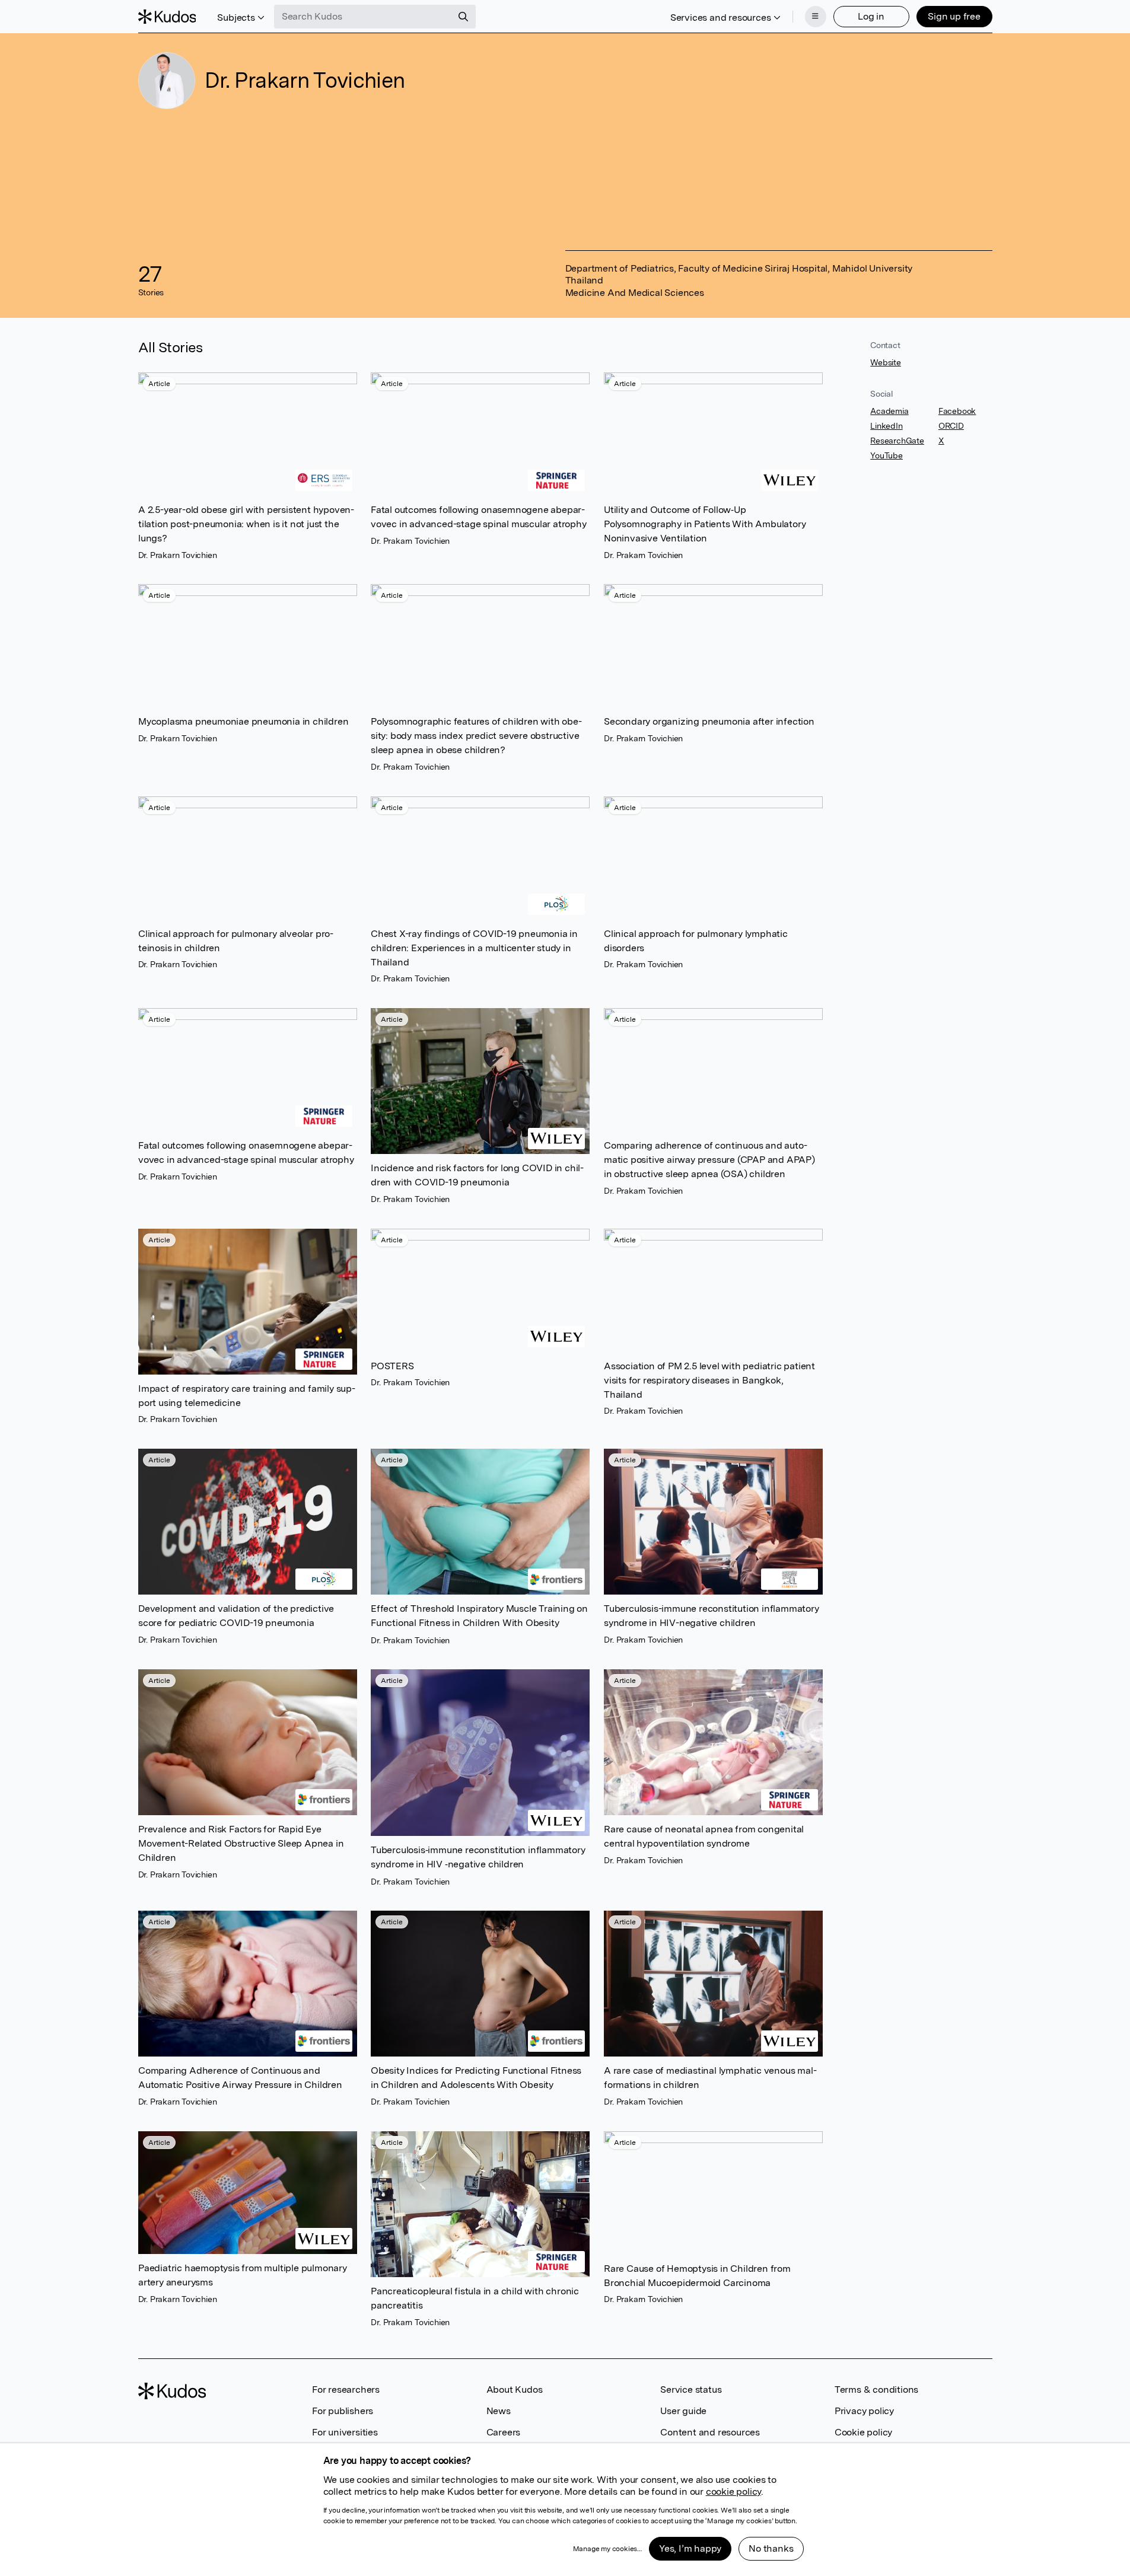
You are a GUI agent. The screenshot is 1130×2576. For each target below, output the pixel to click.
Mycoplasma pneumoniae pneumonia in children (243, 721)
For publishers (343, 2411)
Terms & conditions (876, 2390)
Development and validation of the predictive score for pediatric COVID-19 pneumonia (236, 1616)
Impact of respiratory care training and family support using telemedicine (247, 1395)
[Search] (463, 17)
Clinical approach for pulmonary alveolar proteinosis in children (236, 940)
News (499, 2411)
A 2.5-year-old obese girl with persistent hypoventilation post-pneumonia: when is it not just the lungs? (246, 524)
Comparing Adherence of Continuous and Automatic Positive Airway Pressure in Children (240, 2078)
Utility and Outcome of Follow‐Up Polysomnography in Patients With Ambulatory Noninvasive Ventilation (705, 524)
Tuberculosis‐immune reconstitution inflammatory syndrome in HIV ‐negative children (478, 1858)
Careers (504, 2432)
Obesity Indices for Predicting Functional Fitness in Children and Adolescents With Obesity (476, 2078)
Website (886, 362)
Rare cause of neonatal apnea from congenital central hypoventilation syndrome (704, 1836)
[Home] (167, 17)
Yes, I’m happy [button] (690, 2548)
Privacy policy (864, 2411)
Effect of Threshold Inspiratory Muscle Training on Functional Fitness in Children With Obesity (479, 1616)
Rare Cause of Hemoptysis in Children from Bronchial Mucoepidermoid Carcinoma (697, 2275)
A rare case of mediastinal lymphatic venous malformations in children (710, 2078)
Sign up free (954, 16)
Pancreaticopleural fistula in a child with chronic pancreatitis (475, 2298)
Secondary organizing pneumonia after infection (709, 721)
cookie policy (733, 2491)
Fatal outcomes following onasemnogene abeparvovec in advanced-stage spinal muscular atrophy (479, 517)
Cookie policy (863, 2432)
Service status (691, 2390)
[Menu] (816, 17)
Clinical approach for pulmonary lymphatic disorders (696, 940)
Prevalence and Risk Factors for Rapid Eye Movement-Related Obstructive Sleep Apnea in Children (241, 1843)
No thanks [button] (771, 2548)
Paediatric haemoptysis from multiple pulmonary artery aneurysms (243, 2275)
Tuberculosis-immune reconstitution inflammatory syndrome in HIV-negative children (712, 1616)
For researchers (346, 2390)
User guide (683, 2411)
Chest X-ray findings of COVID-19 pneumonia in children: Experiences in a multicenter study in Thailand (474, 947)
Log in (871, 16)
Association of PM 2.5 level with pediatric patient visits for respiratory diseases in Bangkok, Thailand (709, 1380)
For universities (345, 2432)
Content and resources (710, 2432)
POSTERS (392, 1365)
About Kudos (515, 2390)
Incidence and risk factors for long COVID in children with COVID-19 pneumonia (477, 1175)
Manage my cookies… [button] (607, 2549)
